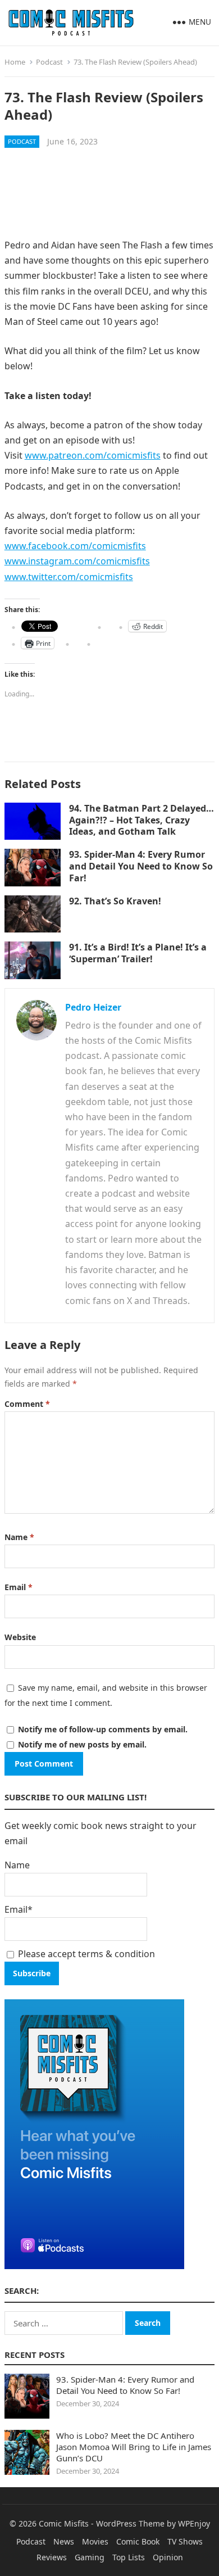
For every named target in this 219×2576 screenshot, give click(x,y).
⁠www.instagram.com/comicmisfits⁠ (77, 561)
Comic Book (138, 2541)
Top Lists (129, 2557)
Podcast (49, 62)
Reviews (52, 2557)
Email (19, 1587)
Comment (27, 1404)
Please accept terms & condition (85, 1954)
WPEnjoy (194, 2523)
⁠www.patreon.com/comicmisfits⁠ (93, 455)
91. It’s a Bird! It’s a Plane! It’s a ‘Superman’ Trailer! (138, 953)
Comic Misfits (64, 2523)
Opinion (168, 2557)
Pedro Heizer (93, 1007)
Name (19, 1537)
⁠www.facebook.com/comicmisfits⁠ (75, 546)
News (64, 2541)
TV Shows (185, 2541)
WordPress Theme (130, 2523)
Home (15, 62)
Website (20, 1637)
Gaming (90, 2557)
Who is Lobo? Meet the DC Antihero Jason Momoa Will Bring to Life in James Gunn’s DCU (134, 2447)
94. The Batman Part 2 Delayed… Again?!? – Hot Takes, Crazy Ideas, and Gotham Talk (142, 820)
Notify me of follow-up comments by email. (103, 1729)
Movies (95, 2541)
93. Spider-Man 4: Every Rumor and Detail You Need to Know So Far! (141, 866)
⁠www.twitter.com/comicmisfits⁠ (69, 577)
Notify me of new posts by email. (82, 1744)
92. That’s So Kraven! (115, 901)
